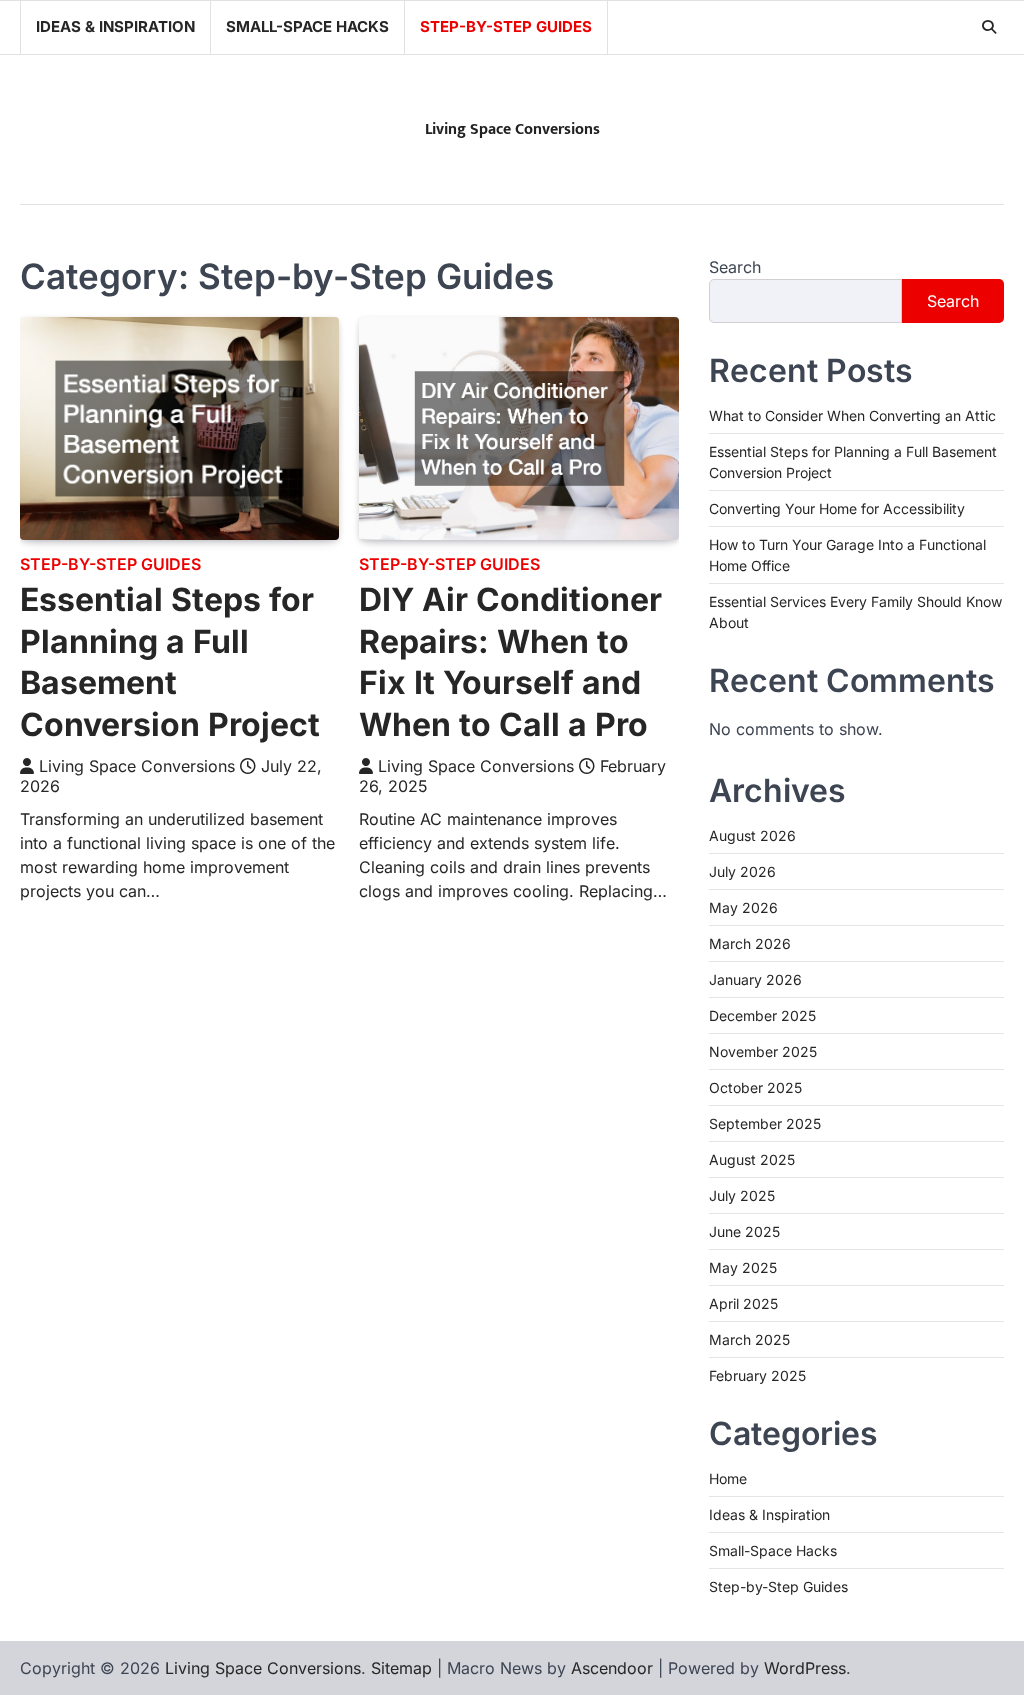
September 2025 (765, 1123)
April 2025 (743, 1303)
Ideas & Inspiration (115, 26)
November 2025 (763, 1051)
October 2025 (755, 1087)
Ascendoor (612, 1668)
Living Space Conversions (512, 129)
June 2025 (744, 1231)
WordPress (805, 1668)
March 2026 (750, 943)
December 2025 (762, 1015)
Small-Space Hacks (307, 26)
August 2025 (752, 1159)
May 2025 (743, 1267)
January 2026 (755, 979)
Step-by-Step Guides (506, 26)
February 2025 (757, 1375)
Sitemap (401, 1668)
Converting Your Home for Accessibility (837, 508)
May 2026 (743, 907)
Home (728, 1478)
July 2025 (742, 1195)
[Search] (989, 27)
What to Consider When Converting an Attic (852, 415)
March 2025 (749, 1339)
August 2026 (752, 835)
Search (735, 267)
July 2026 (742, 871)
